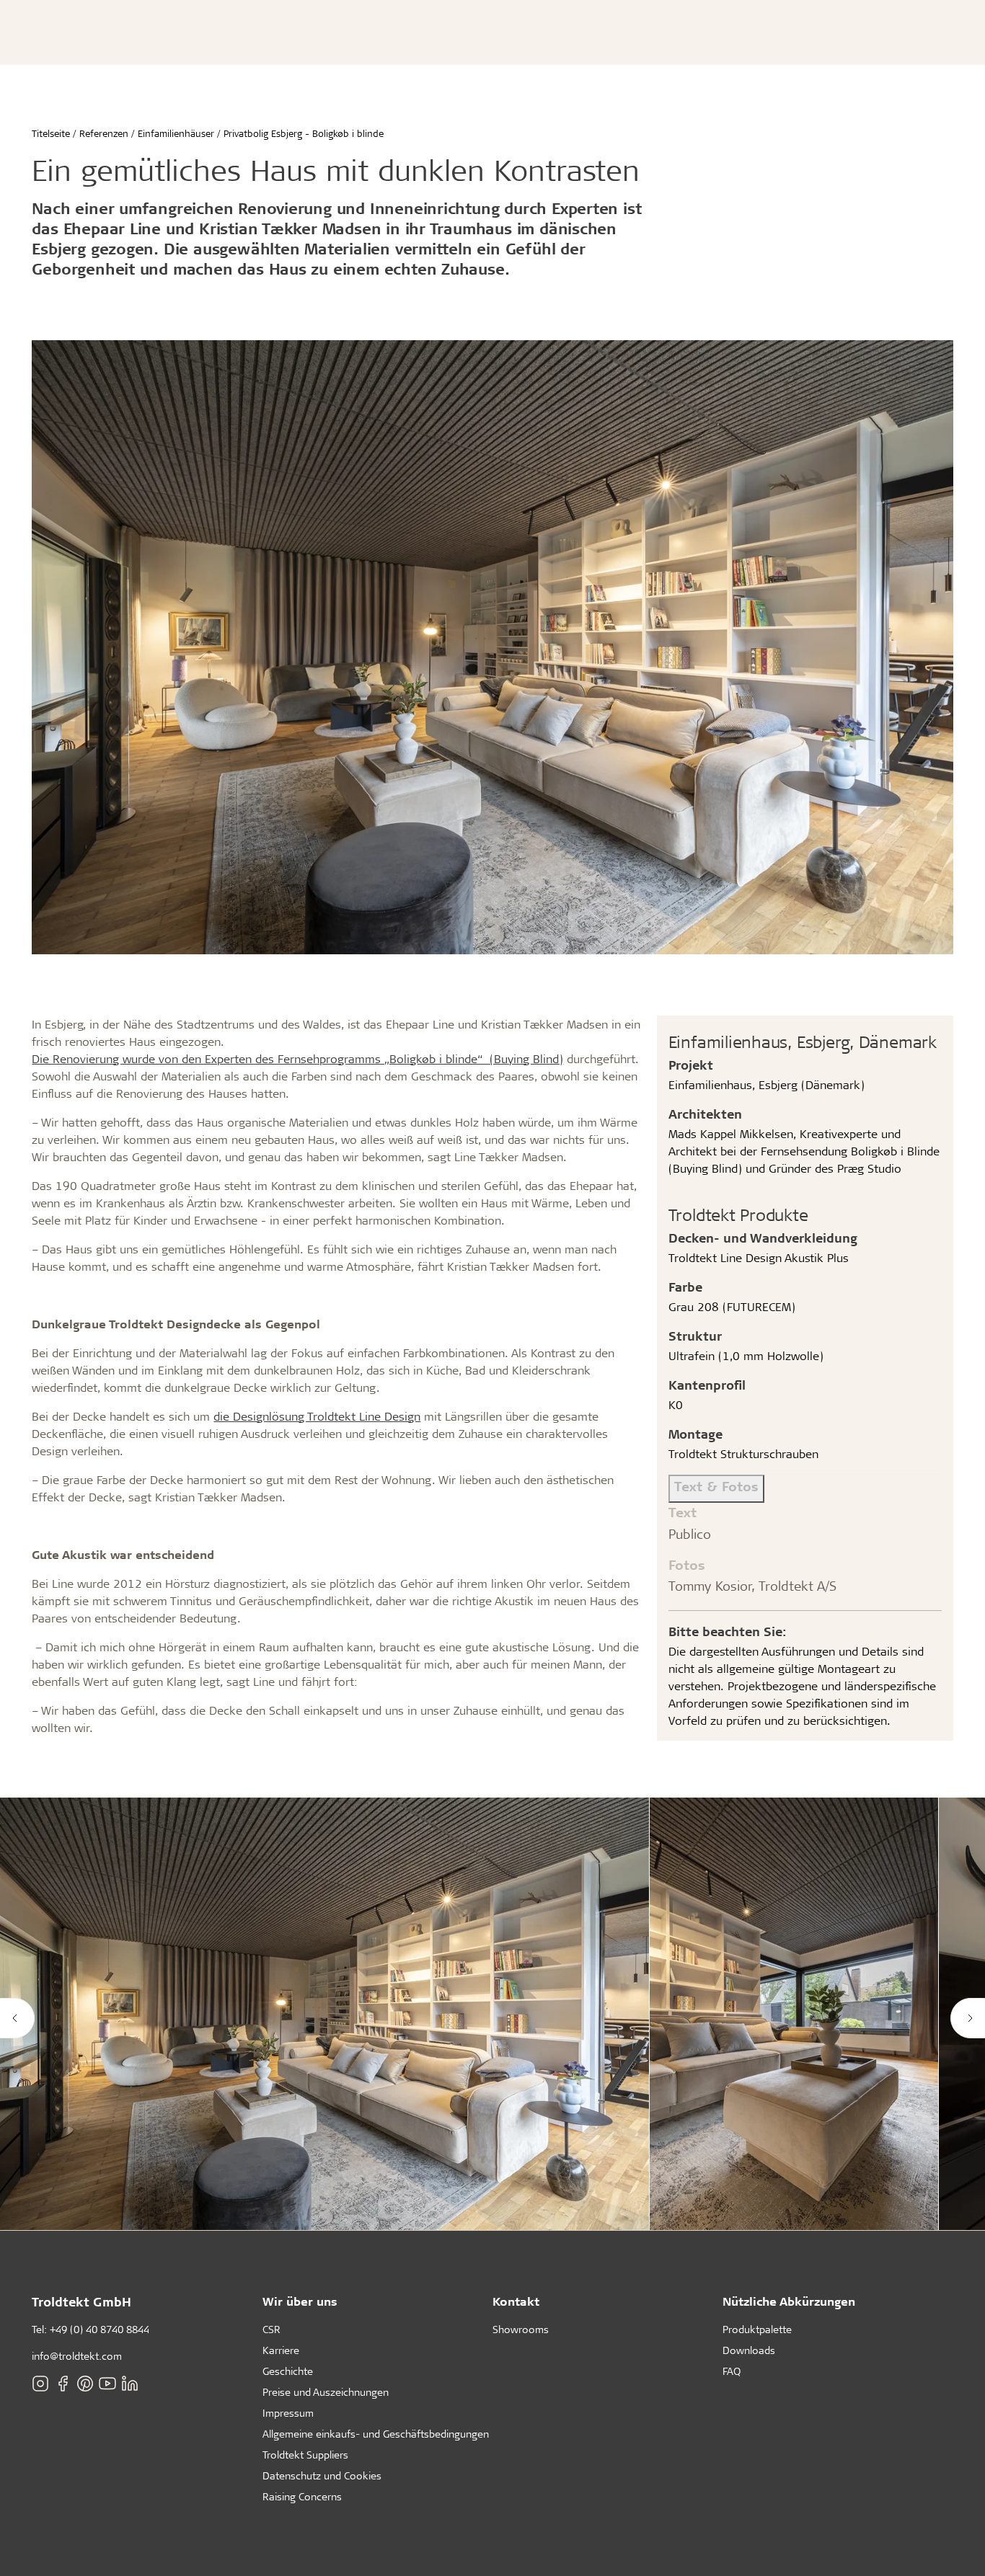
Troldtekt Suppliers (305, 2455)
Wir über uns (300, 2301)
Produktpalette (757, 2329)
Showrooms (521, 2329)
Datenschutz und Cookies (322, 2475)
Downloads (749, 2350)
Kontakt (516, 2301)
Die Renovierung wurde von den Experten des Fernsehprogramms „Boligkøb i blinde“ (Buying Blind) (297, 1058)
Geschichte (288, 2371)
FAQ (732, 2371)
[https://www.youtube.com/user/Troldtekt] (107, 2384)
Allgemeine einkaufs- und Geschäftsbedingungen (376, 2434)
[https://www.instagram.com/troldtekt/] (40, 2384)
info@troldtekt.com (77, 2356)
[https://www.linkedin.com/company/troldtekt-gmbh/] (130, 2384)
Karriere (281, 2350)
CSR (271, 2329)
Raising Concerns (302, 2496)
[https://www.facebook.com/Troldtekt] (63, 2384)
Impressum (288, 2413)
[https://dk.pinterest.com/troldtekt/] (85, 2384)
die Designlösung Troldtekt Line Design (317, 1416)
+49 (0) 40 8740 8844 (100, 2329)
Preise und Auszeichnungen (326, 2392)
